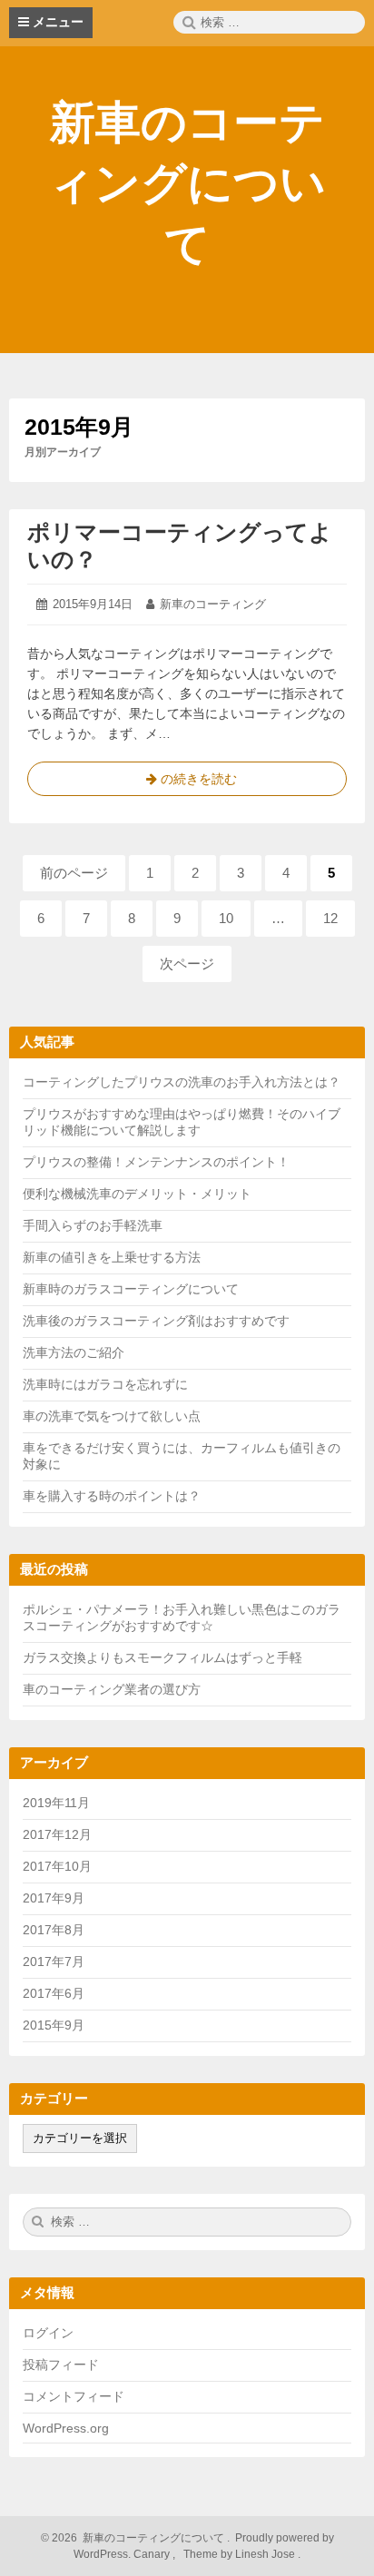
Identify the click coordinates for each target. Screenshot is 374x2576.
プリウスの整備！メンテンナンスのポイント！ (156, 1162)
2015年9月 (54, 2025)
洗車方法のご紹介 (74, 1352)
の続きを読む (187, 784)
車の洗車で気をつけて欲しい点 (112, 1416)
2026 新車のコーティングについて (137, 2538)
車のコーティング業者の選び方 (112, 1689)
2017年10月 (57, 1866)
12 (332, 924)
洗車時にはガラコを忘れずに (105, 1384)
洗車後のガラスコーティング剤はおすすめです (156, 1321)
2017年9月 (54, 1898)
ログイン (48, 2333)
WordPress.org (66, 2428)
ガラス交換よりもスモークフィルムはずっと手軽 (162, 1657)
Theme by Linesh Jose (241, 2554)
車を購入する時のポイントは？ (112, 1496)
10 (227, 924)
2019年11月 (56, 1803)
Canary (153, 2554)
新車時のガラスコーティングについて (131, 1289)
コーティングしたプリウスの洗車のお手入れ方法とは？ (182, 1082)
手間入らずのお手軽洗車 (93, 1225)
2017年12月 (57, 1834)
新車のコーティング (213, 604)
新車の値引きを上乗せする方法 (112, 1257)
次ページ (187, 964)
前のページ (74, 873)
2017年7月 (54, 1961)
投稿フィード (61, 2365)
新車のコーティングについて (187, 183)
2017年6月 (54, 1993)
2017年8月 (54, 1930)
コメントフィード (74, 2396)
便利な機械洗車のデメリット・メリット (137, 1194)
